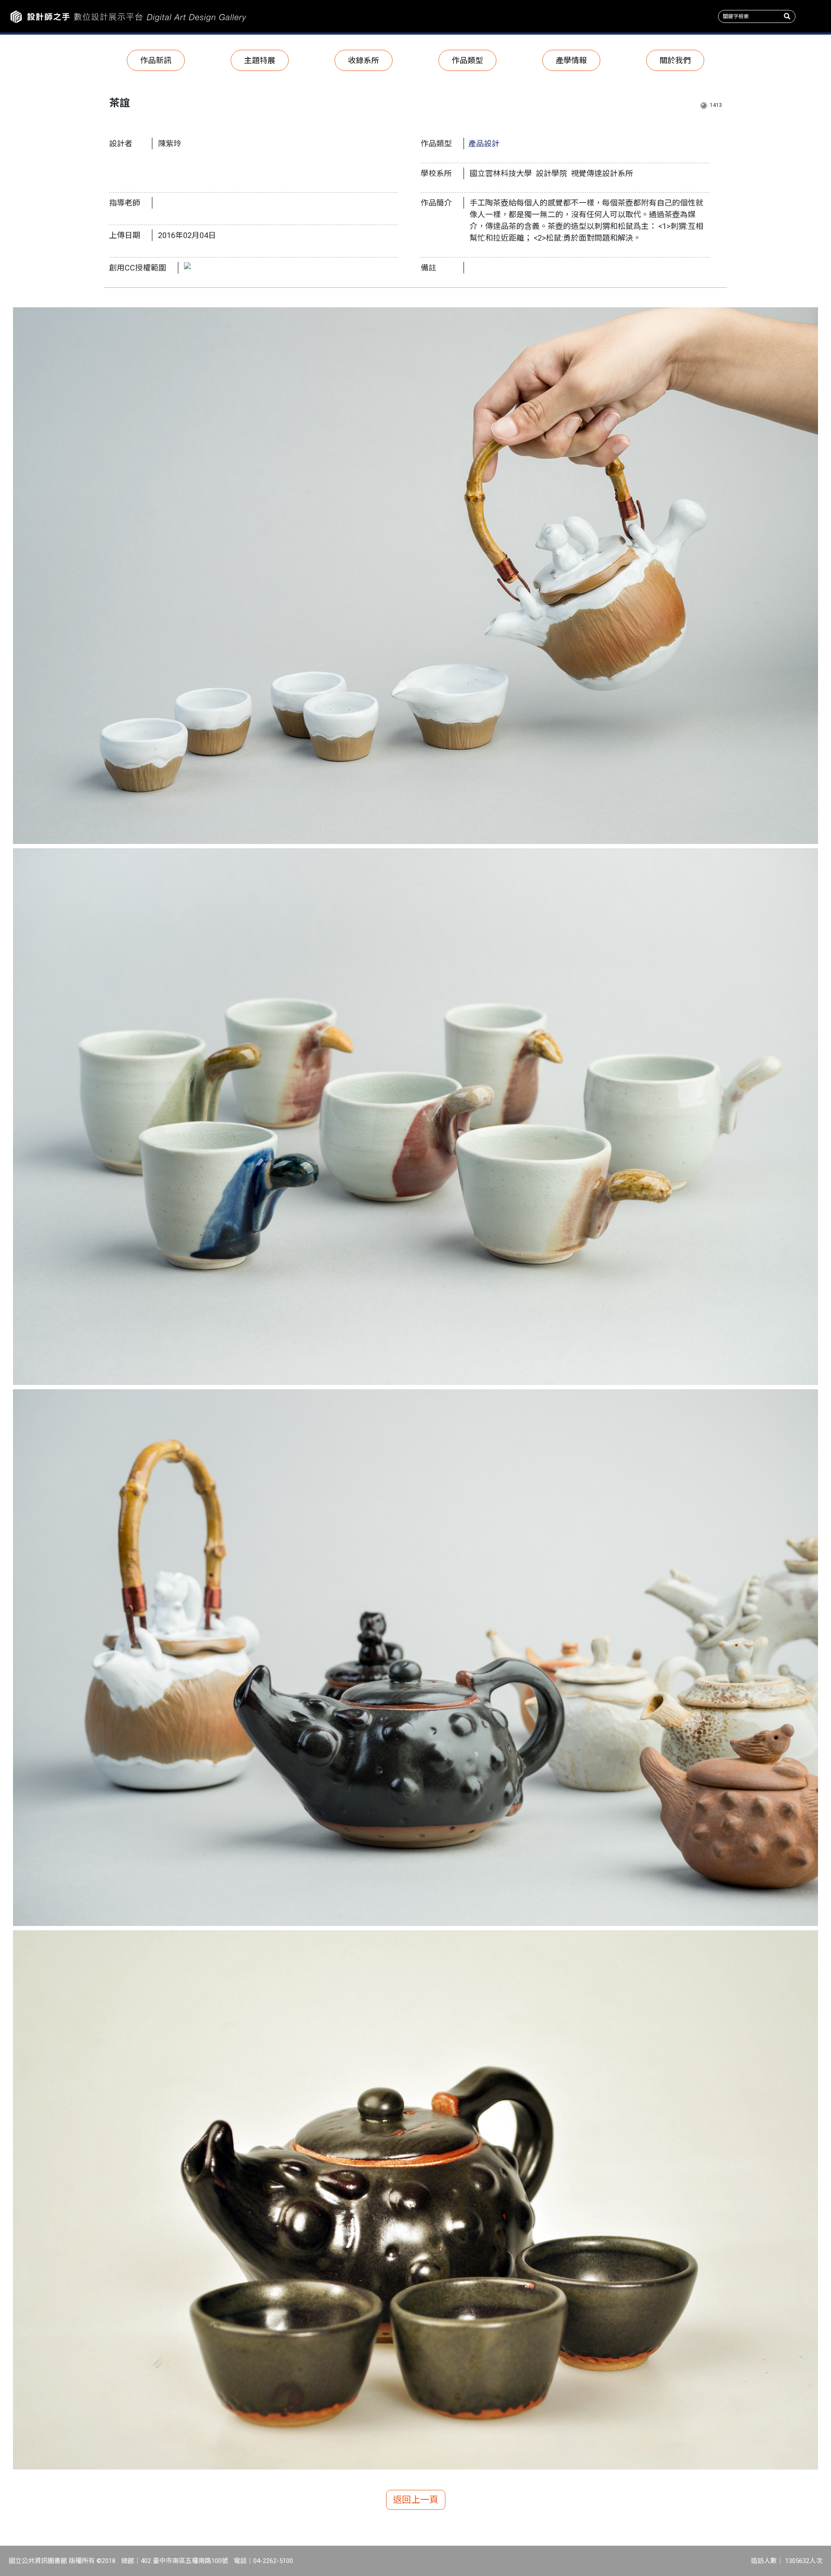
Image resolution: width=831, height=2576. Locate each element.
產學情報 (571, 60)
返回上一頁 (416, 2500)
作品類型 (467, 60)
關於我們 (675, 60)
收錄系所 (364, 60)
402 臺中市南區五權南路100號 (184, 2561)
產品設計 (484, 143)
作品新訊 (156, 60)
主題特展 (260, 60)
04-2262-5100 (273, 2561)
